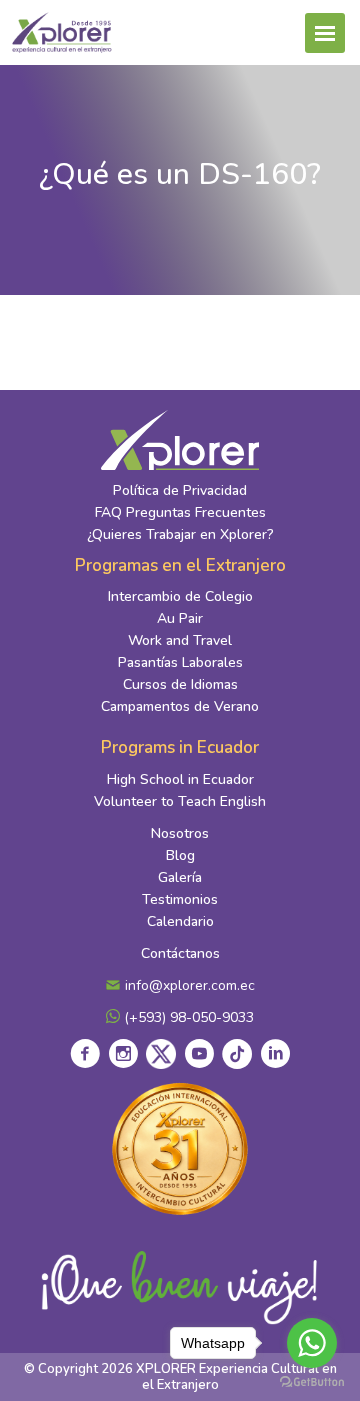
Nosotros (180, 833)
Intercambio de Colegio (180, 596)
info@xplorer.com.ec (188, 985)
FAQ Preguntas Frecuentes (180, 512)
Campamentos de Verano (180, 706)
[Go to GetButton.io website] (312, 1381)
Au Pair (180, 618)
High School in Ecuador (180, 779)
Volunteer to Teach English (180, 801)
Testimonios (180, 899)
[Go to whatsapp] (312, 1343)
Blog (180, 855)
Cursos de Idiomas (180, 684)
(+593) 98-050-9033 (187, 1017)
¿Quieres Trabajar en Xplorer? (180, 534)
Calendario (180, 921)
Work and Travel (180, 640)
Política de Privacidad (180, 490)
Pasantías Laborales (180, 662)
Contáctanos (180, 953)
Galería (180, 877)
